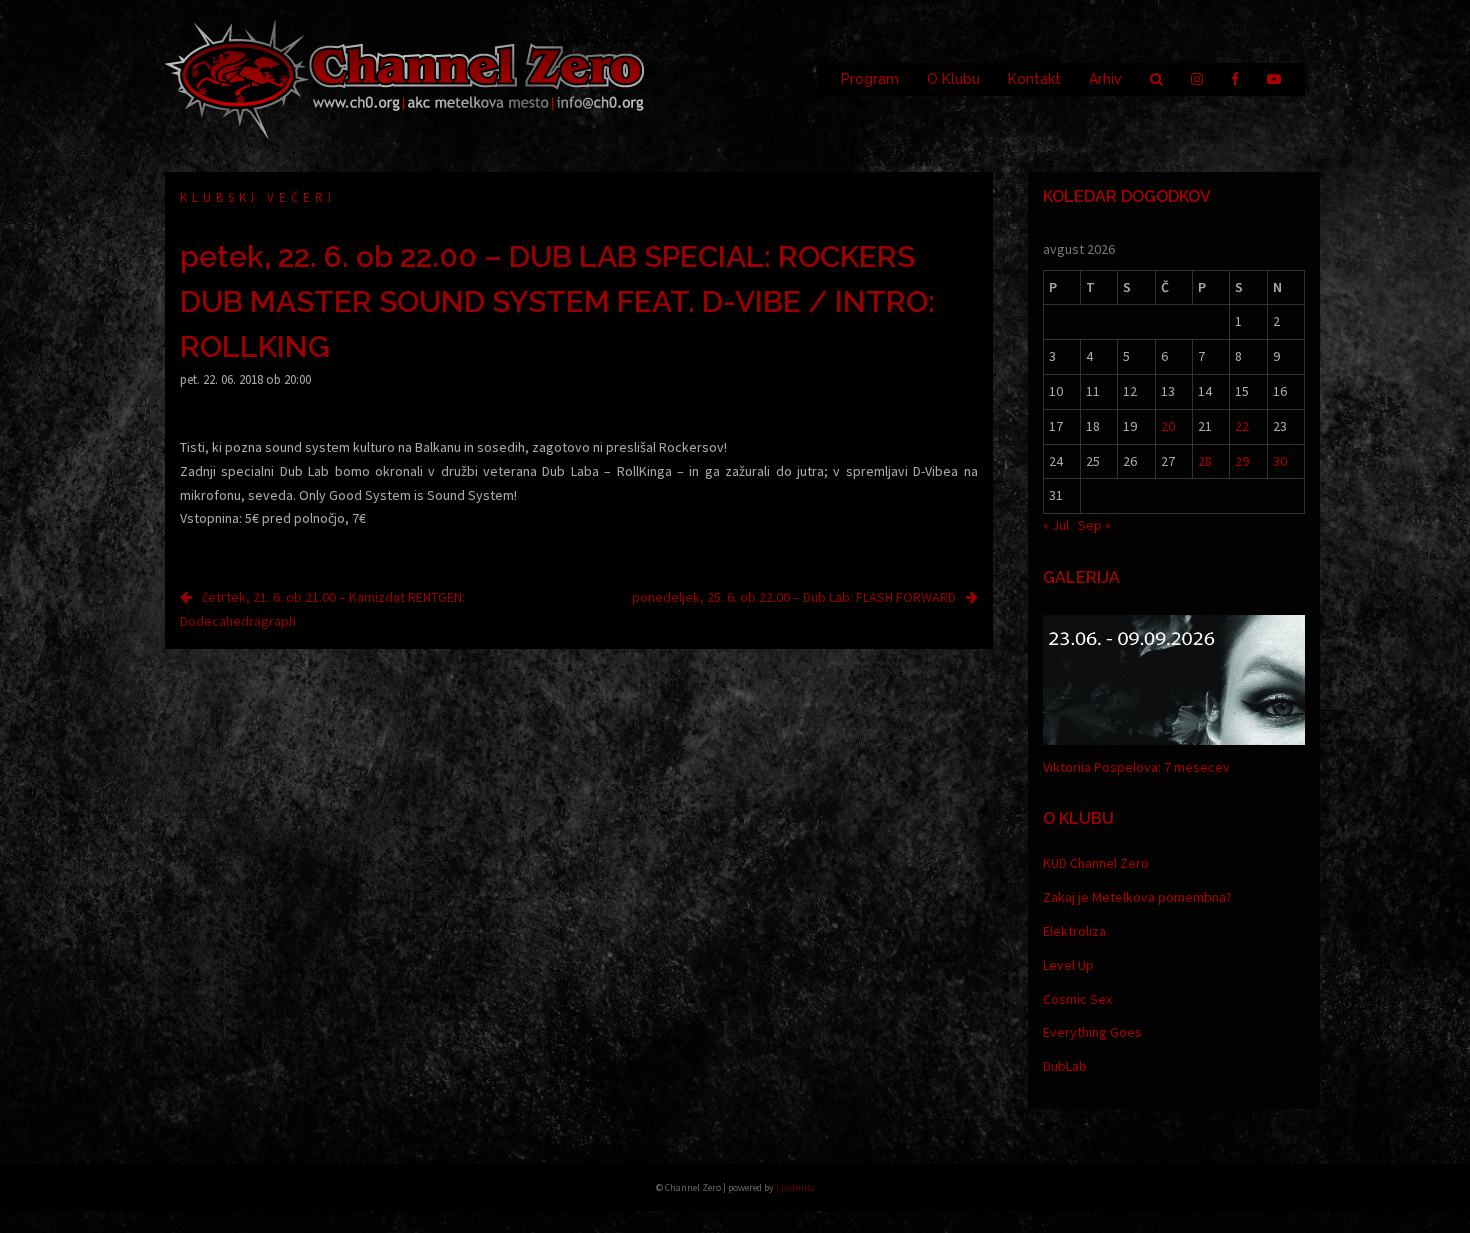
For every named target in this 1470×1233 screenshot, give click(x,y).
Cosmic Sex (1077, 999)
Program (870, 79)
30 (1280, 461)
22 (1242, 426)
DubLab (1065, 1066)
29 (1242, 461)
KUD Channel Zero (1096, 863)
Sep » (1094, 525)
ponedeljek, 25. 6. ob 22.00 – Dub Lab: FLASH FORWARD (794, 597)
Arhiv (1105, 79)
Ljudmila (795, 1187)
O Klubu (953, 79)
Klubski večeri (258, 197)
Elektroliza (1074, 931)
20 (1168, 426)
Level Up (1068, 965)
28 (1205, 461)
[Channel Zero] (405, 78)
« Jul (1056, 525)
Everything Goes (1092, 1032)
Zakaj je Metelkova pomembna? (1137, 897)
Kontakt (1034, 79)
